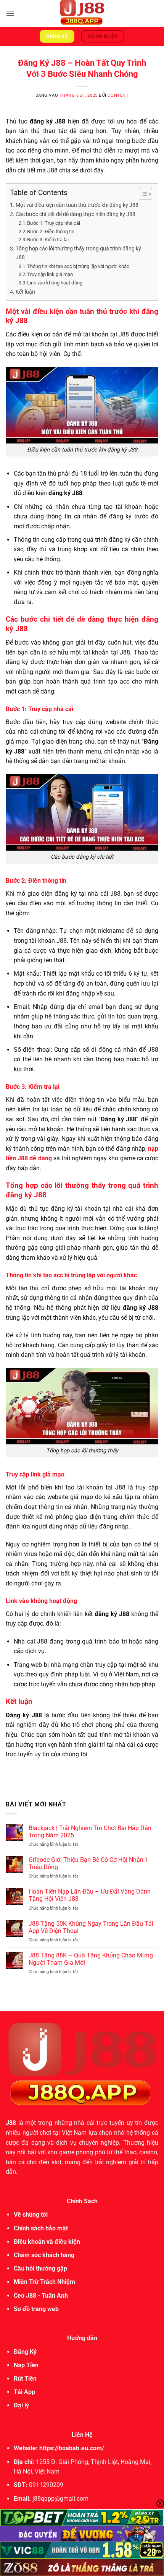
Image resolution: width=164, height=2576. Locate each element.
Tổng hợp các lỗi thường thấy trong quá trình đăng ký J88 (78, 253)
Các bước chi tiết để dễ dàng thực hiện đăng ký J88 (76, 214)
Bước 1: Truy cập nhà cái (54, 223)
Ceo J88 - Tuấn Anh (41, 2296)
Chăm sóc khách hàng (44, 2255)
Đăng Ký (25, 2352)
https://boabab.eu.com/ (72, 2448)
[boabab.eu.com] (82, 13)
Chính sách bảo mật (41, 2228)
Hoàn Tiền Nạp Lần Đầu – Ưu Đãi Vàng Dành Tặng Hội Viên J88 (90, 1895)
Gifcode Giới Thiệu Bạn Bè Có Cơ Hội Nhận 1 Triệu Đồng (88, 1863)
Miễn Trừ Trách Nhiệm (44, 2282)
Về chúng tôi (31, 2215)
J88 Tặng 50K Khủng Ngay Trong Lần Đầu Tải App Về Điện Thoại (91, 1927)
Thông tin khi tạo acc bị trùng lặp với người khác (78, 266)
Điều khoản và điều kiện (47, 2242)
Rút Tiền (25, 2379)
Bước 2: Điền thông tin (51, 231)
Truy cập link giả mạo (50, 274)
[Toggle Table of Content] (142, 194)
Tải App (24, 2392)
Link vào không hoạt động (55, 283)
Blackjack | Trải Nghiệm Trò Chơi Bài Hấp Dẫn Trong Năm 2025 (90, 1832)
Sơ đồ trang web (36, 2309)
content (118, 95)
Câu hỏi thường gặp (40, 2268)
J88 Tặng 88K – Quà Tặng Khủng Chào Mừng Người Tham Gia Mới (91, 1959)
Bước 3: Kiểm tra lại (48, 240)
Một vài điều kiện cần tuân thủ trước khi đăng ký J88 (77, 205)
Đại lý (21, 2405)
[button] (10, 13)
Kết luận (25, 292)
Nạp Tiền (26, 2365)
